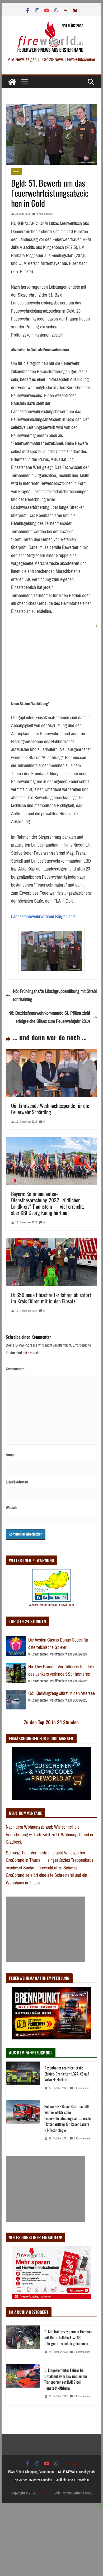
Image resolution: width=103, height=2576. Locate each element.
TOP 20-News (52, 59)
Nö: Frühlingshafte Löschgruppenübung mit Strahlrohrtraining (55, 995)
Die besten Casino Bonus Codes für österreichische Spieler (58, 1644)
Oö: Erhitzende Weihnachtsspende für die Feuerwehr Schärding (50, 1109)
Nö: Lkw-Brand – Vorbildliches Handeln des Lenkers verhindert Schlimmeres (61, 1671)
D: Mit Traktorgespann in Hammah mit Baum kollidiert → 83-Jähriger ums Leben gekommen (68, 2337)
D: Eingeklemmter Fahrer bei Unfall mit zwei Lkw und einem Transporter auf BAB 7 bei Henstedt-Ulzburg (66, 2379)
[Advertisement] (45, 1929)
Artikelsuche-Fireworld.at (73, 2480)
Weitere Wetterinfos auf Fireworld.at (51, 1605)
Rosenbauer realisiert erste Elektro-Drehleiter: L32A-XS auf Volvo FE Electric (67, 2074)
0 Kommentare (45, 214)
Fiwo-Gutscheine (81, 59)
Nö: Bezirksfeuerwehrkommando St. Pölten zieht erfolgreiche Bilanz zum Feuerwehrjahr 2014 (49, 1017)
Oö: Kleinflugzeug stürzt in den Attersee (62, 1693)
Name (10, 1455)
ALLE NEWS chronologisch (76, 2472)
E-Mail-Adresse (17, 1482)
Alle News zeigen (22, 59)
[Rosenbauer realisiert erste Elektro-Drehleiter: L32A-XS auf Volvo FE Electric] (23, 2079)
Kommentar (15, 1369)
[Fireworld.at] (12, 82)
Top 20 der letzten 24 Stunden (33, 2480)
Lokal (16, 171)
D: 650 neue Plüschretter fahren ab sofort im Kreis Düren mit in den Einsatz (51, 1298)
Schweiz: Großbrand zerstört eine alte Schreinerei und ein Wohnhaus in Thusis (46, 1875)
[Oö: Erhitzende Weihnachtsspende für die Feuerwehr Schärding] (51, 1053)
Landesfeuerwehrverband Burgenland (43, 917)
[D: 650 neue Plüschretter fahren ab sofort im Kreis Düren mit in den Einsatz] (51, 1242)
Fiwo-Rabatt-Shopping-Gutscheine (31, 2472)
